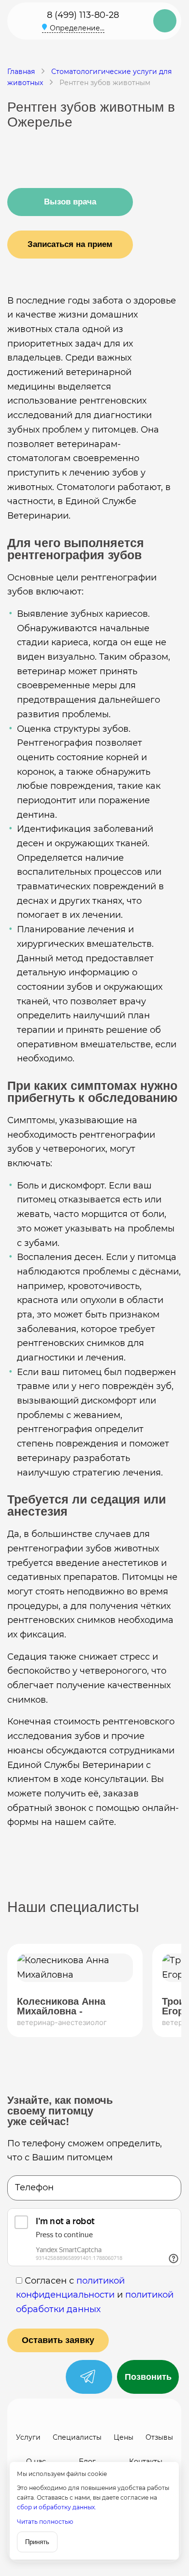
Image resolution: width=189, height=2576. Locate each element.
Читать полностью (45, 2522)
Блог (87, 2461)
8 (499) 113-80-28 (83, 15)
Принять (37, 2542)
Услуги (28, 2437)
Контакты (146, 2461)
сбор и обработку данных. (57, 2507)
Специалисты (77, 2437)
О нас (36, 2461)
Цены (124, 2437)
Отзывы (159, 2437)
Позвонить (148, 2377)
